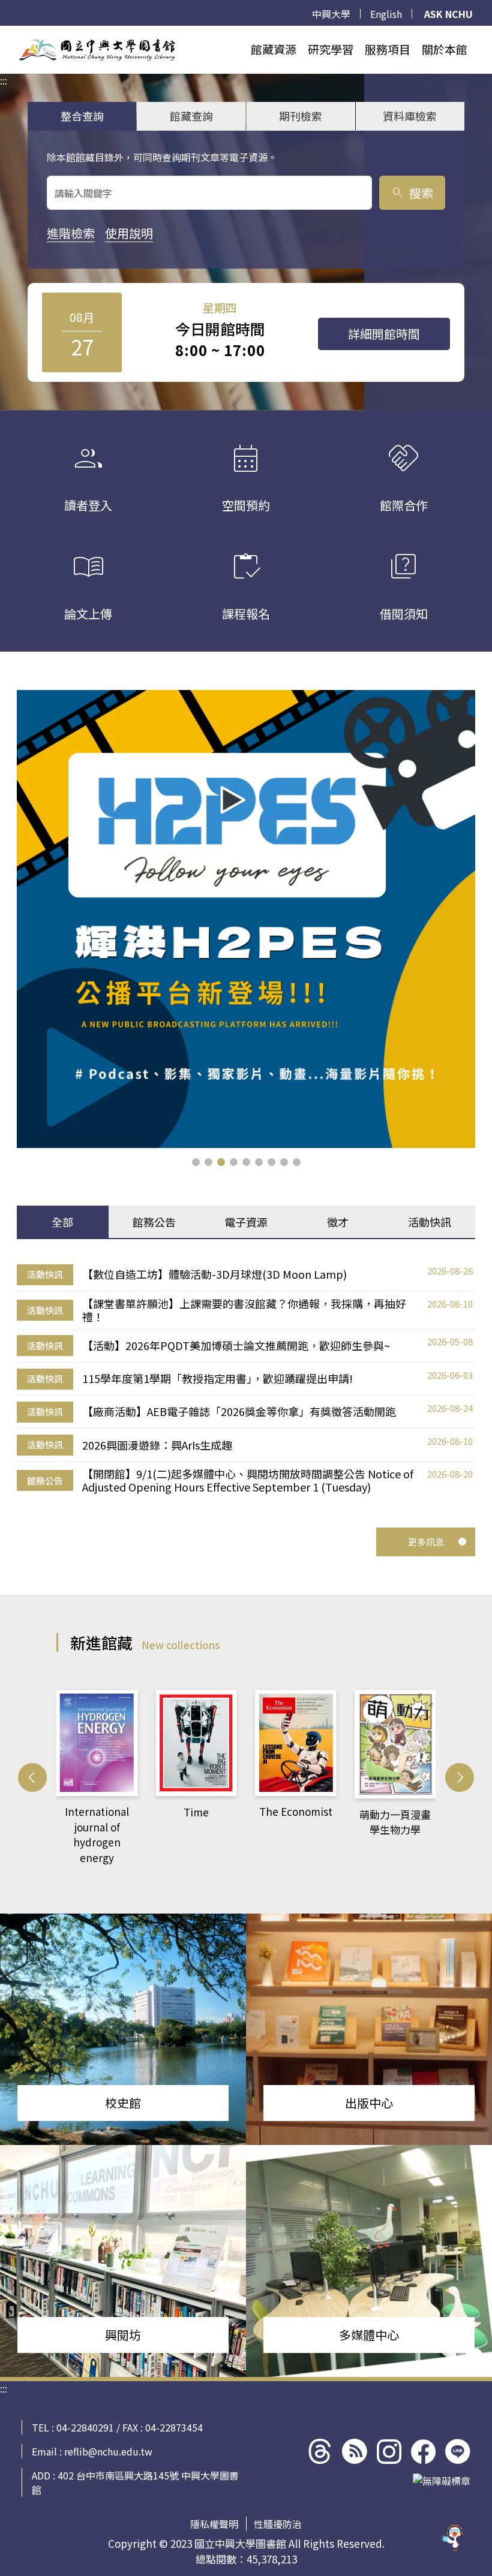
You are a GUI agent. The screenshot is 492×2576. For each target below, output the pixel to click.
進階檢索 (71, 233)
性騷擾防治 (278, 2524)
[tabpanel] (246, 1379)
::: (4, 33)
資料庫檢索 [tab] (410, 116)
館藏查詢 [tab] (191, 116)
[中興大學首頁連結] (97, 50)
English (386, 14)
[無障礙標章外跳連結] (442, 2481)
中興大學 (331, 14)
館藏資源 (274, 49)
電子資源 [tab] (246, 1222)
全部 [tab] (62, 1222)
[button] (196, 1162)
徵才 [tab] (338, 1222)
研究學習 (331, 49)
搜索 (412, 193)
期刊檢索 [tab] (301, 116)
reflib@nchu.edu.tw (108, 2451)
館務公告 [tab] (154, 1222)
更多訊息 (426, 1542)
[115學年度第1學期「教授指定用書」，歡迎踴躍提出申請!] (246, 919)
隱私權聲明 (214, 2524)
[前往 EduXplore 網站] (453, 2537)
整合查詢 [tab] (82, 116)
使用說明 (129, 233)
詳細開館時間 (384, 334)
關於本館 (445, 49)
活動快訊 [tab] (430, 1222)
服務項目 (388, 49)
